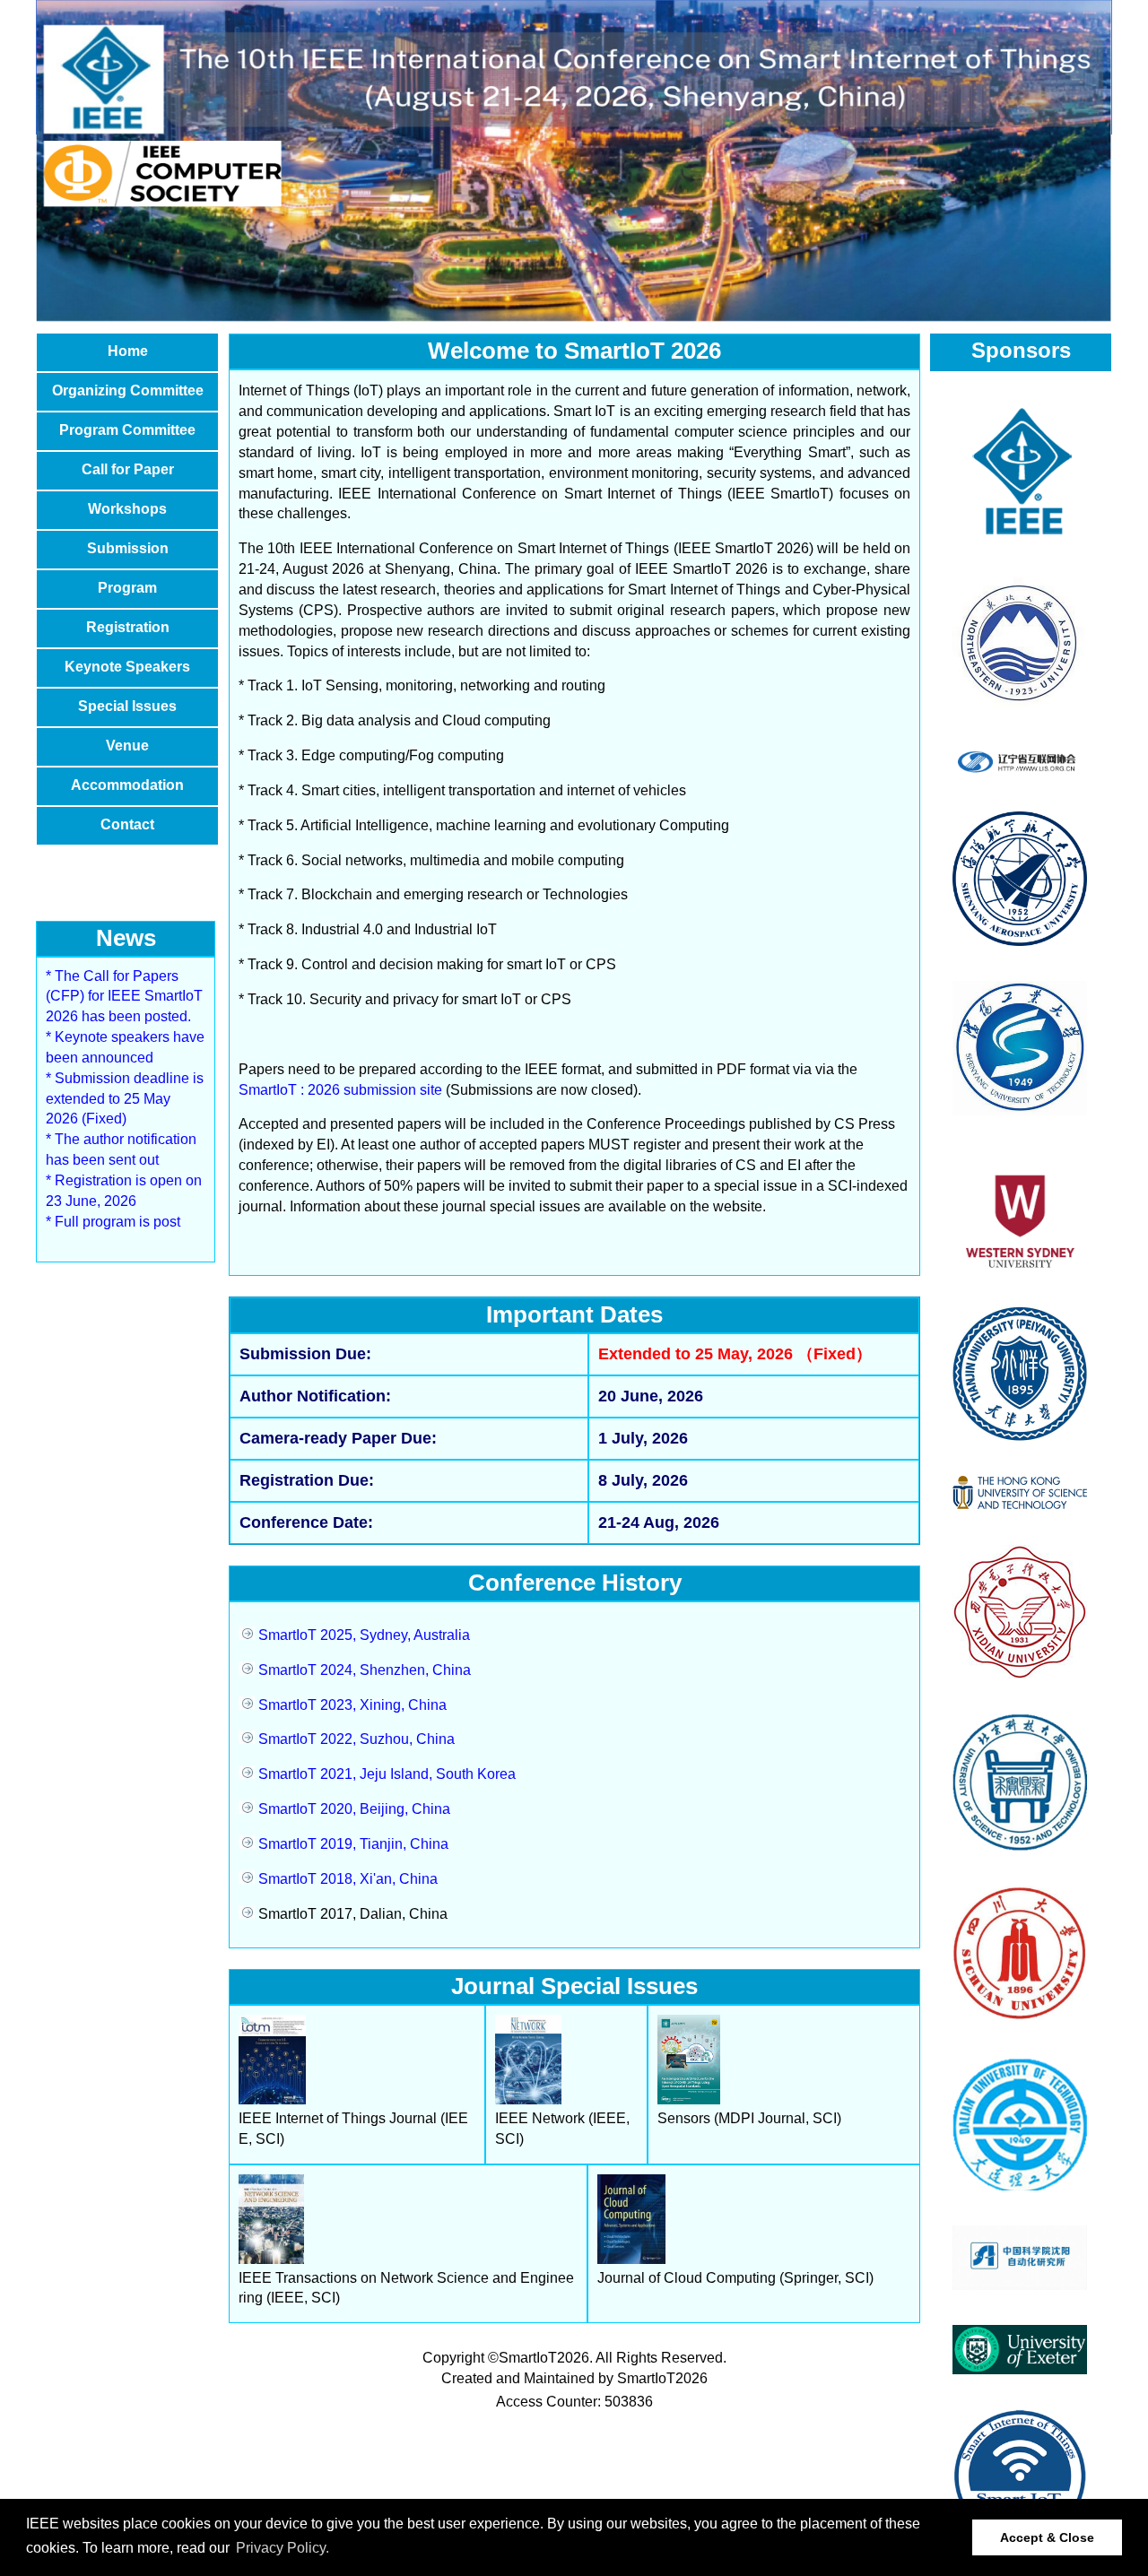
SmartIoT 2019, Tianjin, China (352, 1844)
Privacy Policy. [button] (283, 2548)
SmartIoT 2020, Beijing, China (352, 1809)
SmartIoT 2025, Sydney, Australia (362, 1635)
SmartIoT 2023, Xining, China (351, 1705)
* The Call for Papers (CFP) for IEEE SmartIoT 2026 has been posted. (124, 997)
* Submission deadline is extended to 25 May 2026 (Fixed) (125, 1099)
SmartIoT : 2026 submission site (340, 1090)
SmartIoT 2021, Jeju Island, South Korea (385, 1774)
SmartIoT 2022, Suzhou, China (355, 1739)
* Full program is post (113, 1222)
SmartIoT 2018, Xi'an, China (346, 1879)
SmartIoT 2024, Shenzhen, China (363, 1670)
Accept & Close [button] (1047, 2537)
